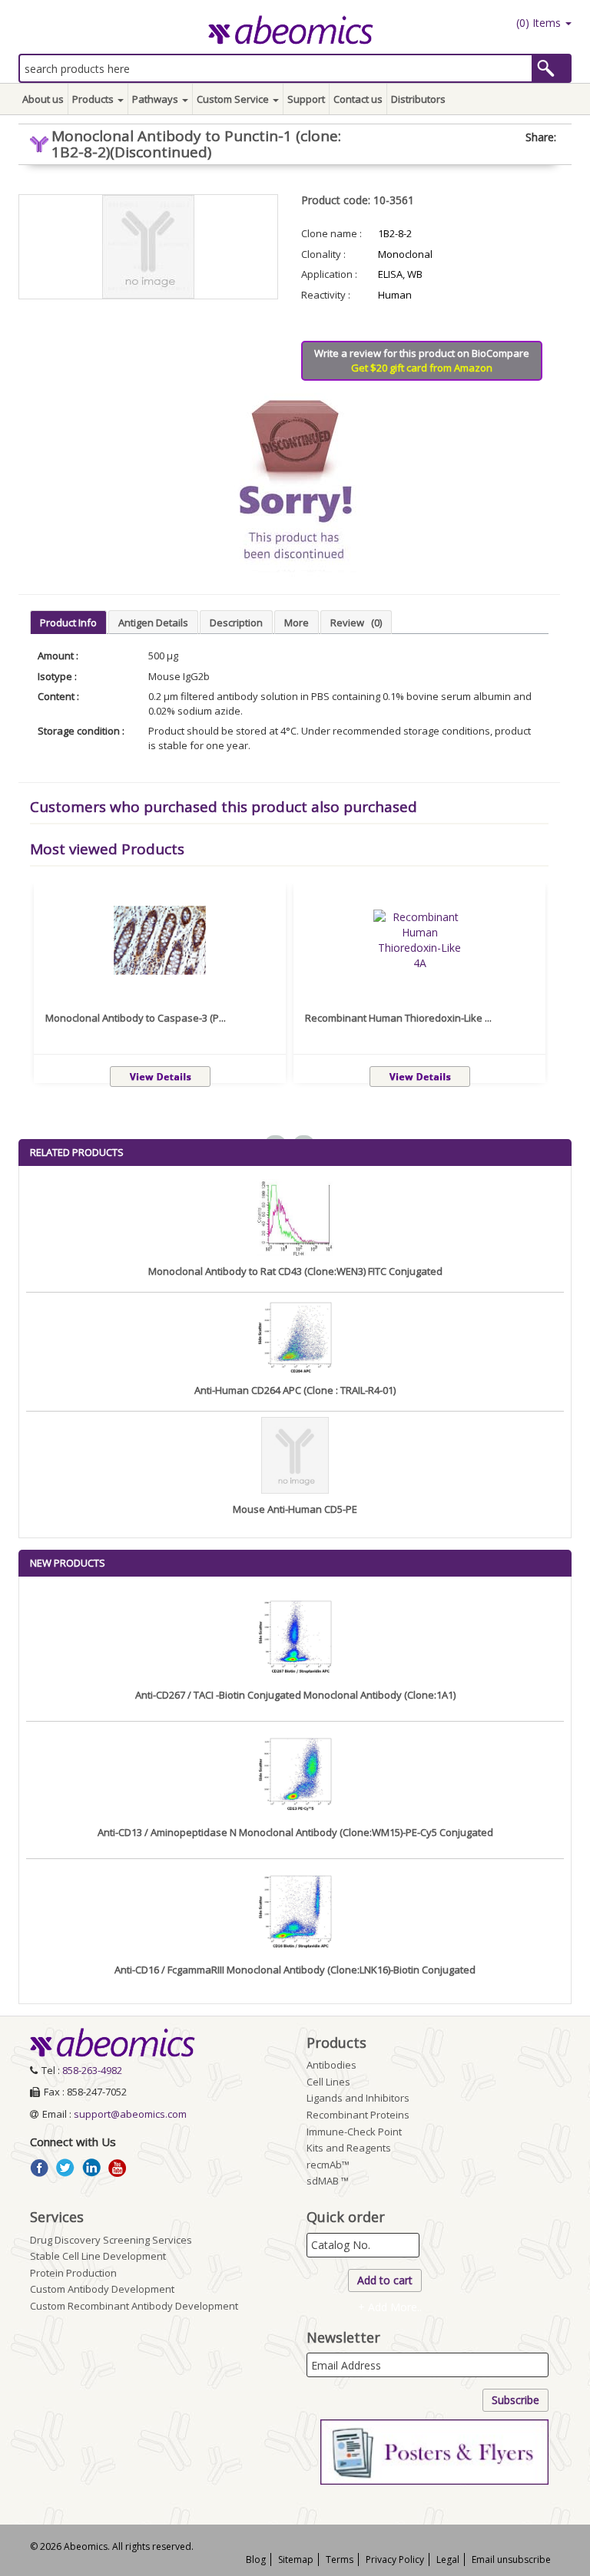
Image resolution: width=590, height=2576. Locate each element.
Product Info (68, 623)
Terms (340, 2559)
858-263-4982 (92, 2070)
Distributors (418, 99)
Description (236, 623)
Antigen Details (153, 623)
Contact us (358, 99)
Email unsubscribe (511, 2559)
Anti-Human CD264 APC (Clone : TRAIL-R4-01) (295, 1390)
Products (94, 99)
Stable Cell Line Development (98, 2256)
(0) (537, 23)
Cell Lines (328, 2082)
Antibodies (331, 2065)
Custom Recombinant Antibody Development (134, 2306)
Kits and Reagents (349, 2148)
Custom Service (234, 99)
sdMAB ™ (328, 2181)
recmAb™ (328, 2165)
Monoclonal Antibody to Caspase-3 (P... (136, 1018)
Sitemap (296, 2559)
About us (43, 99)
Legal (448, 2559)
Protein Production (73, 2273)
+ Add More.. (390, 2307)
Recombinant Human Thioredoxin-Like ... (398, 1018)
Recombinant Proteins (358, 2115)
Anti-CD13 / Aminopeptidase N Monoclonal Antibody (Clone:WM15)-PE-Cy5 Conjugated (295, 1832)
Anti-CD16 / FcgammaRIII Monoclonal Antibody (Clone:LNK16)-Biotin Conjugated (295, 1970)
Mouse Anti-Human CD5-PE (295, 1509)
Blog (256, 2559)
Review (356, 623)
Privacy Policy (395, 2559)
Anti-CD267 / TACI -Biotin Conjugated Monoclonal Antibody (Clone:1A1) (295, 1695)
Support (306, 99)
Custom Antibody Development (102, 2289)
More (297, 623)
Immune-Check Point (354, 2132)
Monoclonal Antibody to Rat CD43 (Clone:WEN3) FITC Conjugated (295, 1271)
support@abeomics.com (130, 2114)
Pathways (156, 99)
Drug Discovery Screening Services (111, 2240)
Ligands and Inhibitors (358, 2098)
